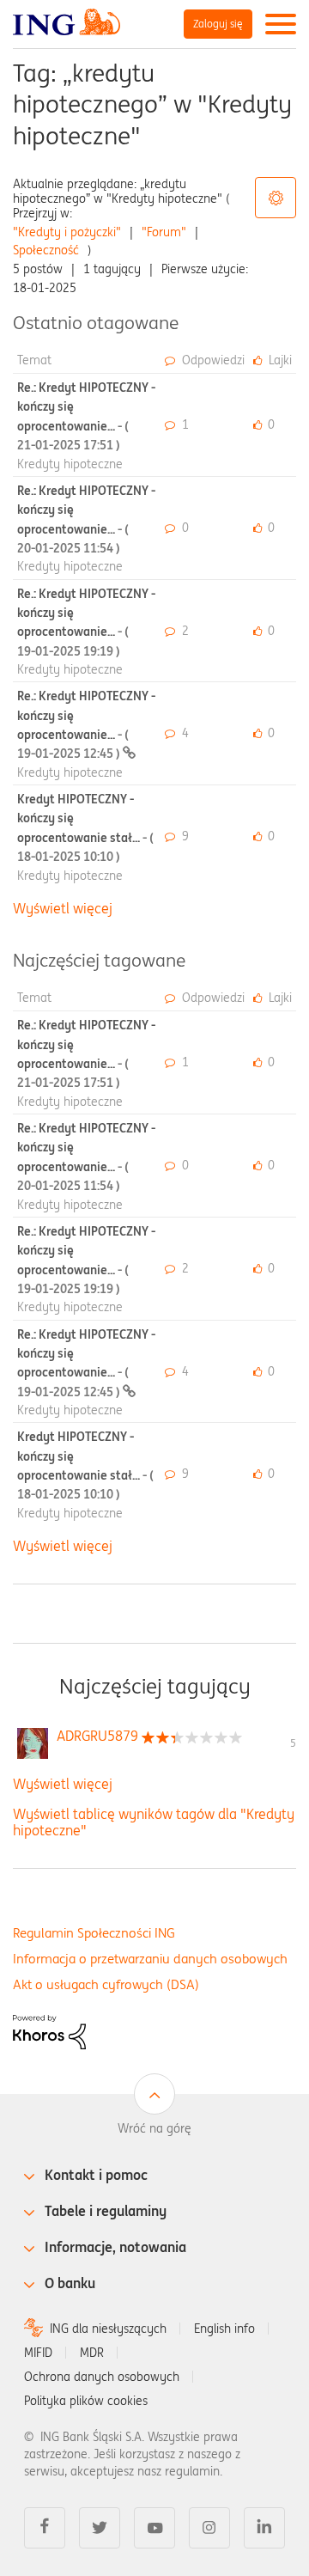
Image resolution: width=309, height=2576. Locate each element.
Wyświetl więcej (63, 908)
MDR (92, 2353)
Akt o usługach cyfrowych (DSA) (106, 1984)
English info (224, 2329)
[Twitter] (100, 2528)
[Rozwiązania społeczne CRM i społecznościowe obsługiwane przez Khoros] (49, 2030)
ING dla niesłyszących (108, 2329)
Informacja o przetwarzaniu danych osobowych (150, 1959)
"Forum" (164, 232)
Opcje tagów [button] (276, 198)
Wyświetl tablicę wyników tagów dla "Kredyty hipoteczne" (154, 1822)
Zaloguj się (218, 24)
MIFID (38, 2353)
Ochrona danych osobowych (102, 2377)
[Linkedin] (264, 2528)
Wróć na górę (154, 2128)
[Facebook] (45, 2528)
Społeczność (46, 250)
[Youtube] (154, 2528)
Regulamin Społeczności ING (94, 1933)
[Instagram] (209, 2528)
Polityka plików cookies (86, 2401)
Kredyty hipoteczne (70, 464)
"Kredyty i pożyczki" (67, 232)
